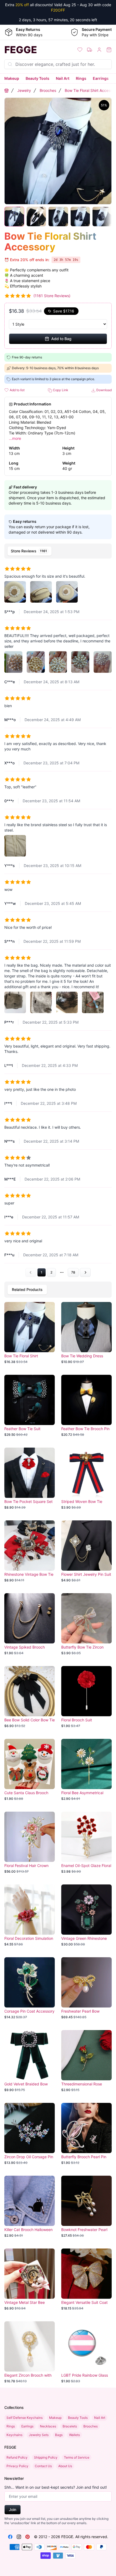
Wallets (74, 2435)
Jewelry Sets (39, 2435)
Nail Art (63, 78)
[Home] (6, 91)
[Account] (99, 50)
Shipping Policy (46, 2457)
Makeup (12, 78)
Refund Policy (17, 2457)
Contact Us (43, 2466)
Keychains (14, 2435)
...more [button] (15, 438)
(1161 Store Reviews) (52, 296)
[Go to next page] (85, 1272)
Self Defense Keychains (25, 2418)
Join (13, 2510)
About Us (65, 2466)
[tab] (30, 551)
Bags (59, 2435)
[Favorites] (80, 50)
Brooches (48, 90)
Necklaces (48, 2426)
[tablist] (58, 551)
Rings (81, 78)
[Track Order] (90, 50)
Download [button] (104, 390)
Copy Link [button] (60, 390)
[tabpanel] (58, 919)
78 (73, 1272)
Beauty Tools (37, 78)
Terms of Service (77, 2457)
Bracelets (70, 2426)
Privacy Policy (17, 2466)
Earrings (101, 78)
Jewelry (24, 90)
